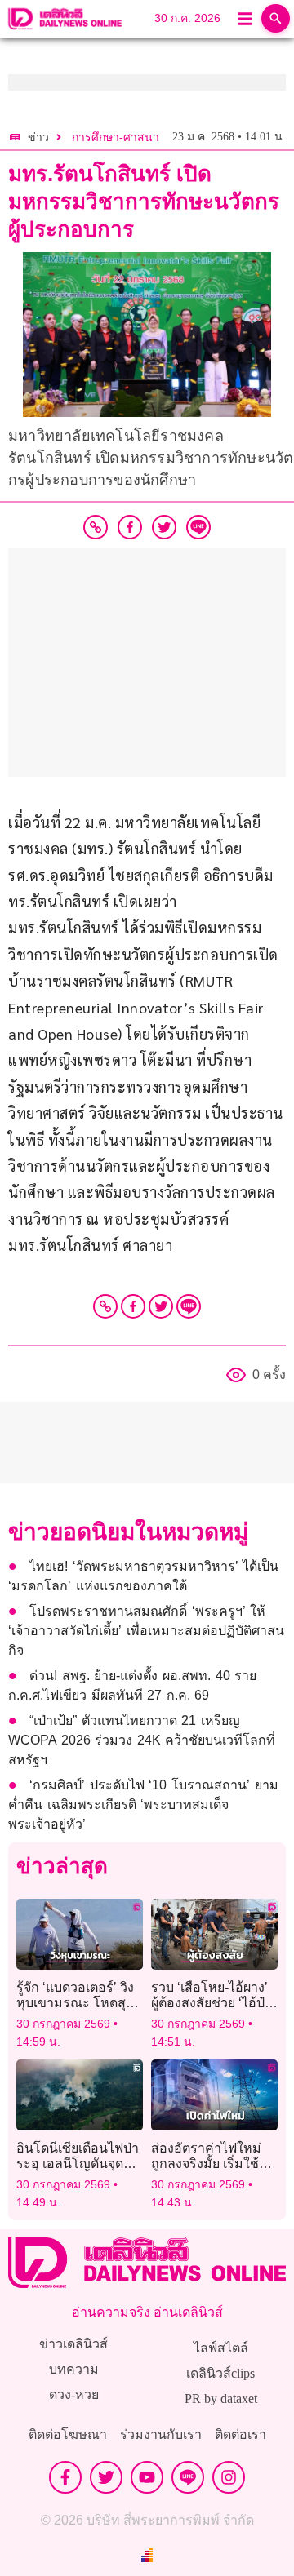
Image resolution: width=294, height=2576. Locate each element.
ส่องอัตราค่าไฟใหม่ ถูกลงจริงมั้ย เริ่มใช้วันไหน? (213, 2164)
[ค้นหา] (276, 18)
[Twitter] (161, 1306)
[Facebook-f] (65, 2477)
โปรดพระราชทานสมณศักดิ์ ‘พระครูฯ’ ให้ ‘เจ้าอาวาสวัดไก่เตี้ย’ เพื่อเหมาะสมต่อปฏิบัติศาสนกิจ (146, 1631)
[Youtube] (147, 2477)
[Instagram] (229, 2477)
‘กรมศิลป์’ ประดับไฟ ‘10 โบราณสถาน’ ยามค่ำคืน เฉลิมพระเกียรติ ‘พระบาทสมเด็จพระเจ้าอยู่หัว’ (143, 1805)
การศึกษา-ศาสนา (116, 137)
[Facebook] (133, 1306)
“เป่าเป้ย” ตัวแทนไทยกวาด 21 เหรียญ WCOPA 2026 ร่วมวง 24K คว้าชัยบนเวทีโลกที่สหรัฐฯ (142, 1740)
